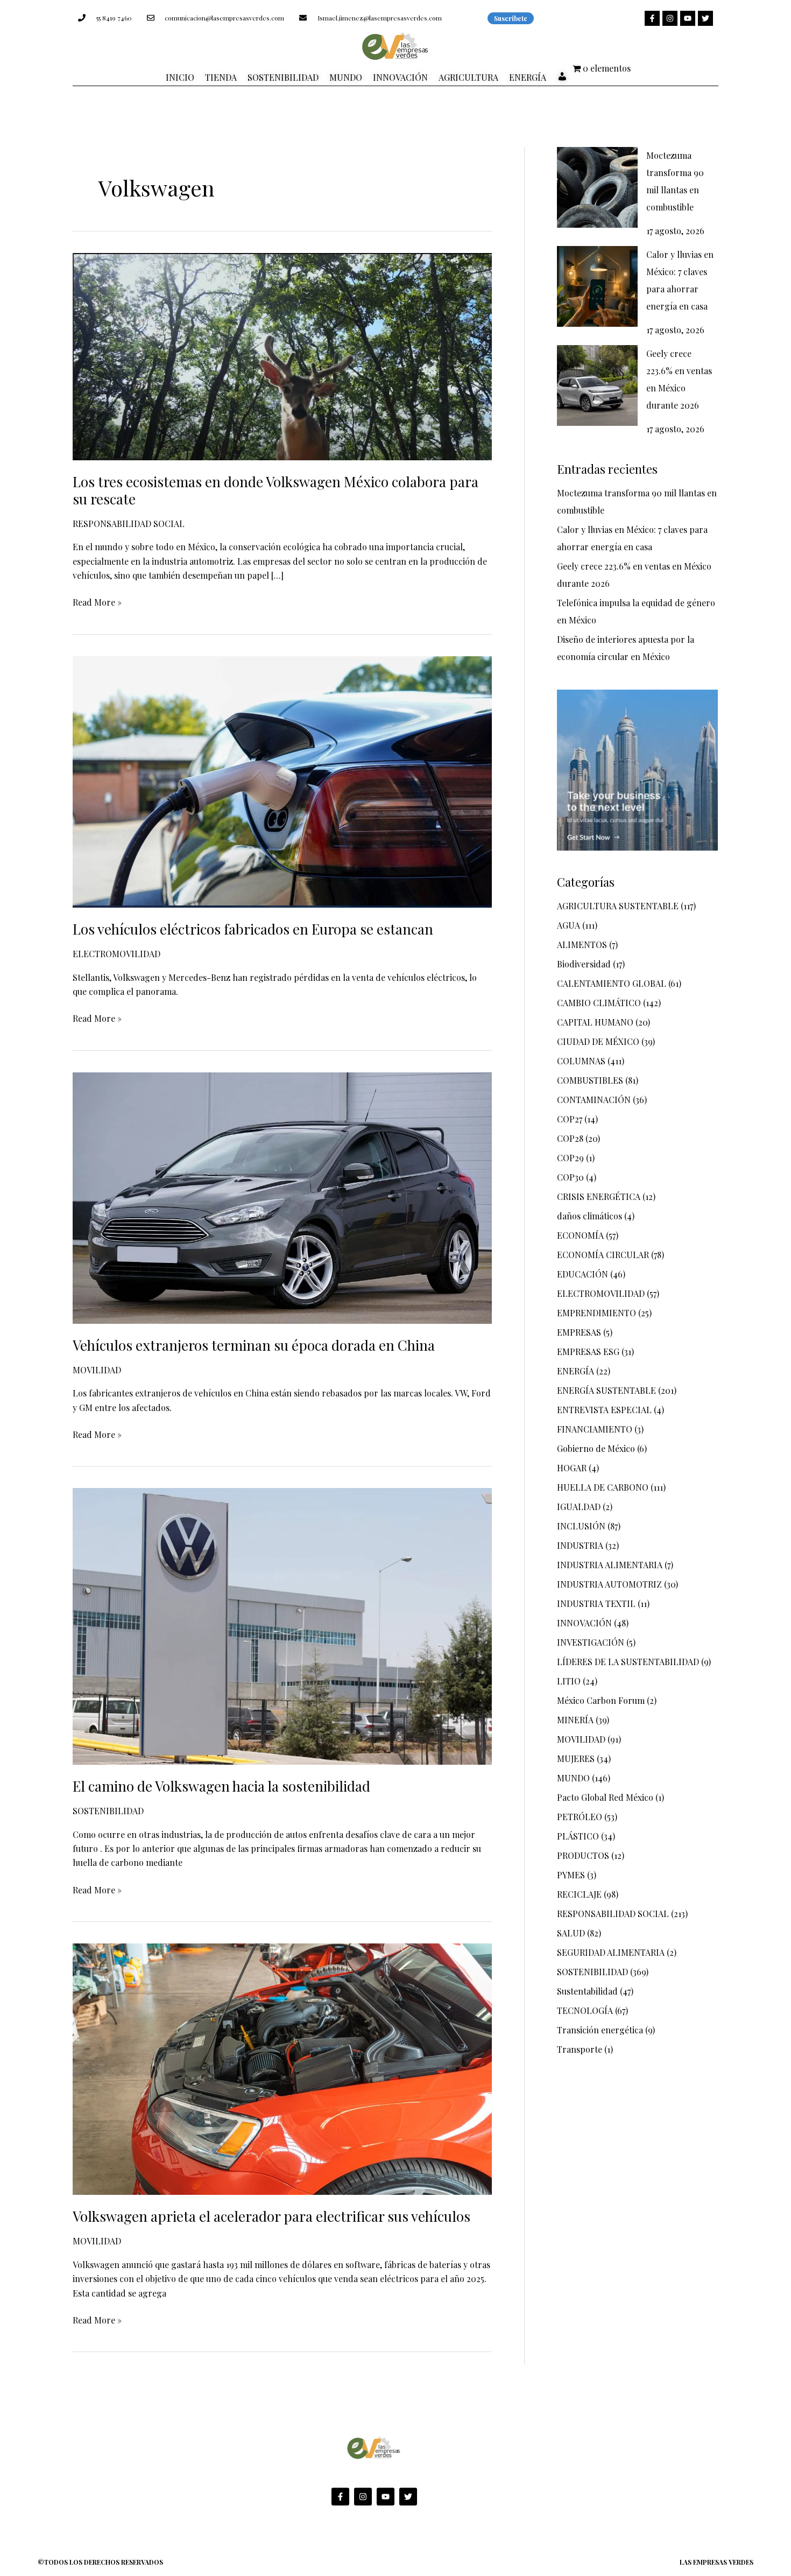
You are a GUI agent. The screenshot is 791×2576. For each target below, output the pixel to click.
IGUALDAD (579, 1507)
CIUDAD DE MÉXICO (598, 1041)
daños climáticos (589, 1216)
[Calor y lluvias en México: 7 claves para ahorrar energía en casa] (597, 286)
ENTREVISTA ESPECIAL (604, 1410)
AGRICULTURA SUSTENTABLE (618, 906)
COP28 (570, 1138)
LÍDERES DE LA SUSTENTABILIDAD (628, 1662)
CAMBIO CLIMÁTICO (599, 1003)
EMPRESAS (579, 1332)
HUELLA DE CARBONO (603, 1487)
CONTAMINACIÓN (594, 1100)
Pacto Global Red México (605, 1797)
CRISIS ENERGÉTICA (599, 1196)
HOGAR (572, 1468)
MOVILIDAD (97, 1370)
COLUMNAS (581, 1061)
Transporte (580, 2049)
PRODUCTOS (583, 1855)
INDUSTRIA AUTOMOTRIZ (609, 1584)
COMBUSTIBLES (590, 1080)
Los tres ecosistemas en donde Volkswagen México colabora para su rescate (276, 490)
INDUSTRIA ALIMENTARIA (610, 1565)
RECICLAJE (579, 1894)
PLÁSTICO (578, 1836)
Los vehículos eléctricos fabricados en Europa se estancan (253, 929)
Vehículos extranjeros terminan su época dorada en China (254, 1345)
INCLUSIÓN (581, 1526)
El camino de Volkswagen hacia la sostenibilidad (221, 1786)
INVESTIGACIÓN (591, 1642)
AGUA (568, 925)
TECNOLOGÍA (585, 2010)
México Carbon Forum (601, 1700)
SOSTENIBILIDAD (108, 1811)
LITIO (569, 1681)
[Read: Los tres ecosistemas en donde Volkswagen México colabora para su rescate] (282, 355)
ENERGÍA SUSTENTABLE (606, 1390)
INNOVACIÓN (584, 1623)
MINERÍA (575, 1720)
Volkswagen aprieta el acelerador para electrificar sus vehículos (271, 2216)
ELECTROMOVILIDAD (116, 954)
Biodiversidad (584, 964)
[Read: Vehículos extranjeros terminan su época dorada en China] (282, 1196)
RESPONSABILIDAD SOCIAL (129, 524)
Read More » (97, 602)
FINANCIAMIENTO (595, 1429)
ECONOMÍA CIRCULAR (603, 1255)
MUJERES (576, 1759)
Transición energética (600, 2030)
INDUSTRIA (580, 1545)
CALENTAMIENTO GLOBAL (612, 983)
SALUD (571, 1933)
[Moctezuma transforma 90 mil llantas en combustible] (597, 187)
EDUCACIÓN (582, 1274)
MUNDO (573, 1778)
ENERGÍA (575, 1371)
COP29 (570, 1158)
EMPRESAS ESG (588, 1352)
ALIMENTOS (582, 945)
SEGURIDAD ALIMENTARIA (611, 1952)
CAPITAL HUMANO (595, 1022)
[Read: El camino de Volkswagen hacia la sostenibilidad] (282, 1625)
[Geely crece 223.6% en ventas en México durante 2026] (597, 385)
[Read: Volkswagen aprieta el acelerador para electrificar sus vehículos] (282, 2068)
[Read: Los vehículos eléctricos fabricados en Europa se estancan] (282, 780)
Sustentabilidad (587, 1991)
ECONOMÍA (580, 1235)
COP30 (570, 1177)
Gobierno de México (596, 1448)
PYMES (571, 1875)
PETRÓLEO (580, 1817)
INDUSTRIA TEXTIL (596, 1603)
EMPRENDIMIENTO (596, 1313)
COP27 (570, 1119)
